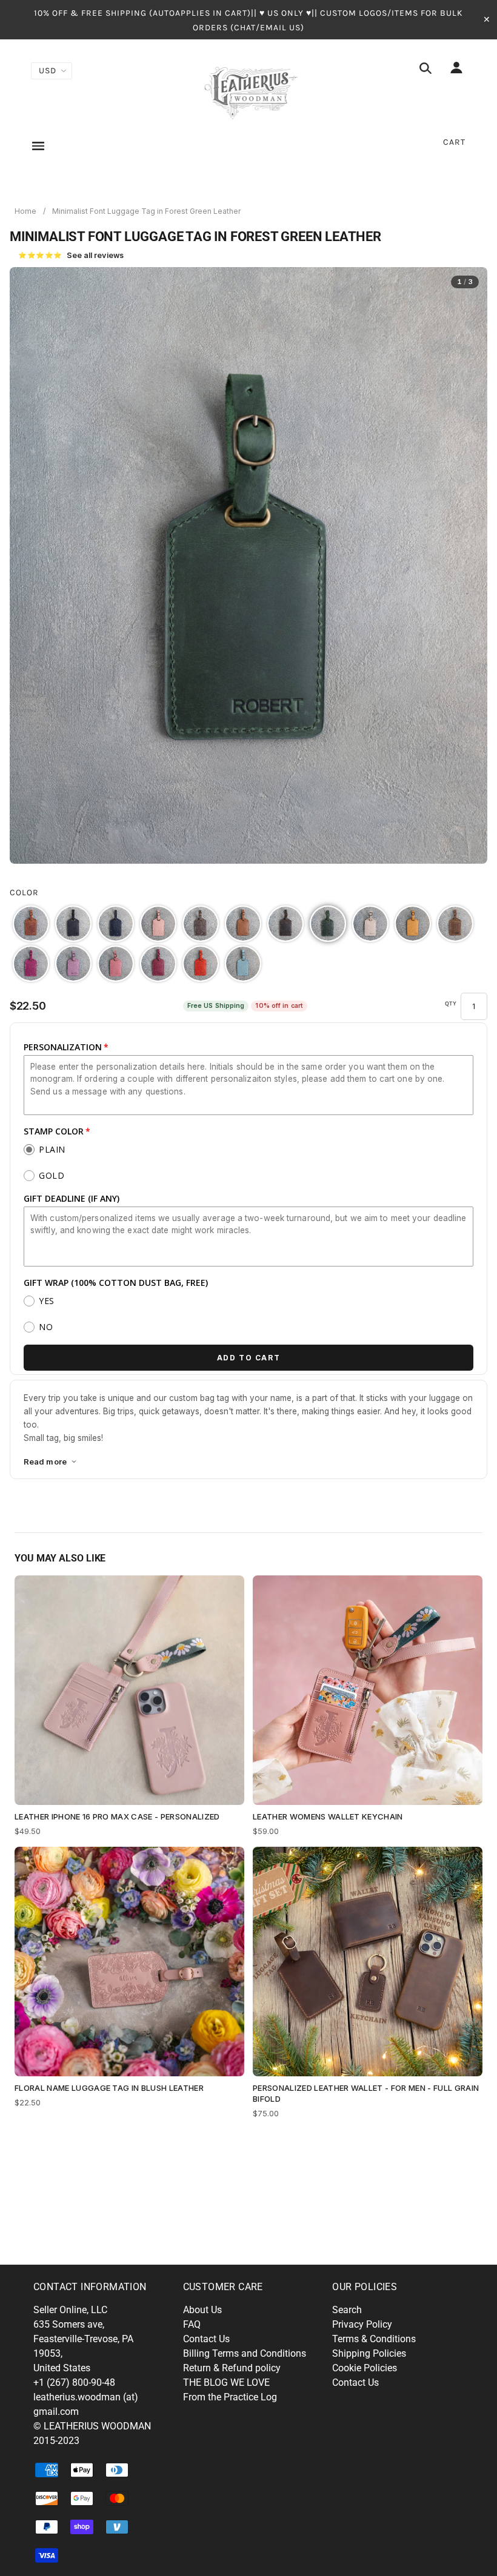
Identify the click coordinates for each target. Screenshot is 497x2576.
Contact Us (206, 2339)
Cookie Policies (365, 2368)
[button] (31, 924)
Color (24, 892)
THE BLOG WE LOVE (226, 2382)
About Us (202, 2310)
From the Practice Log (230, 2397)
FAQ (192, 2324)
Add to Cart (249, 1358)
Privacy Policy (362, 2324)
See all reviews (71, 255)
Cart (454, 142)
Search (347, 2310)
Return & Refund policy (232, 2368)
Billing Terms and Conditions (245, 2353)
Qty (451, 1004)
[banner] (249, 91)
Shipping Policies (369, 2353)
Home (25, 211)
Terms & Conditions (374, 2339)
